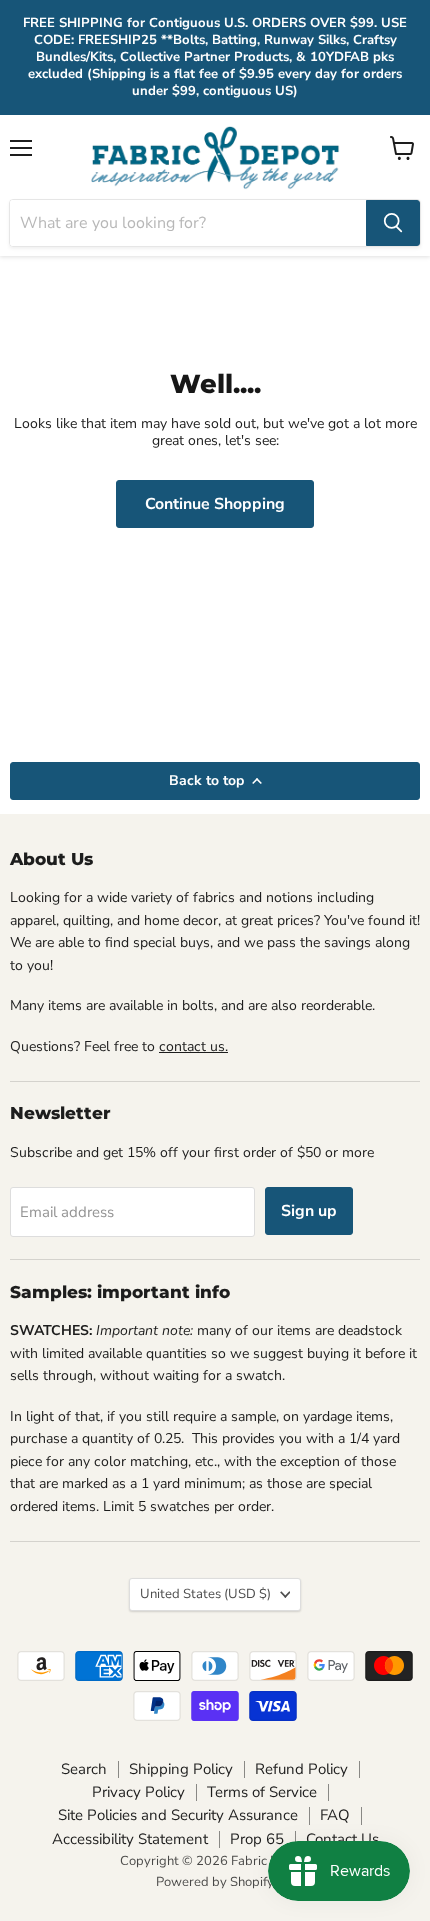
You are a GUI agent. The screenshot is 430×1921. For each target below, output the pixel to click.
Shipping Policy (181, 1769)
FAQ (335, 1815)
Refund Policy (301, 1769)
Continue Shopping (215, 504)
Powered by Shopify (215, 1882)
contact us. (193, 1046)
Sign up (309, 1211)
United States (205, 1594)
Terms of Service (262, 1792)
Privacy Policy (138, 1792)
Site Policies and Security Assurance (178, 1815)
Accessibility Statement (130, 1839)
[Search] (393, 223)
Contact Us (342, 1839)
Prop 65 (257, 1839)
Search (84, 1769)
